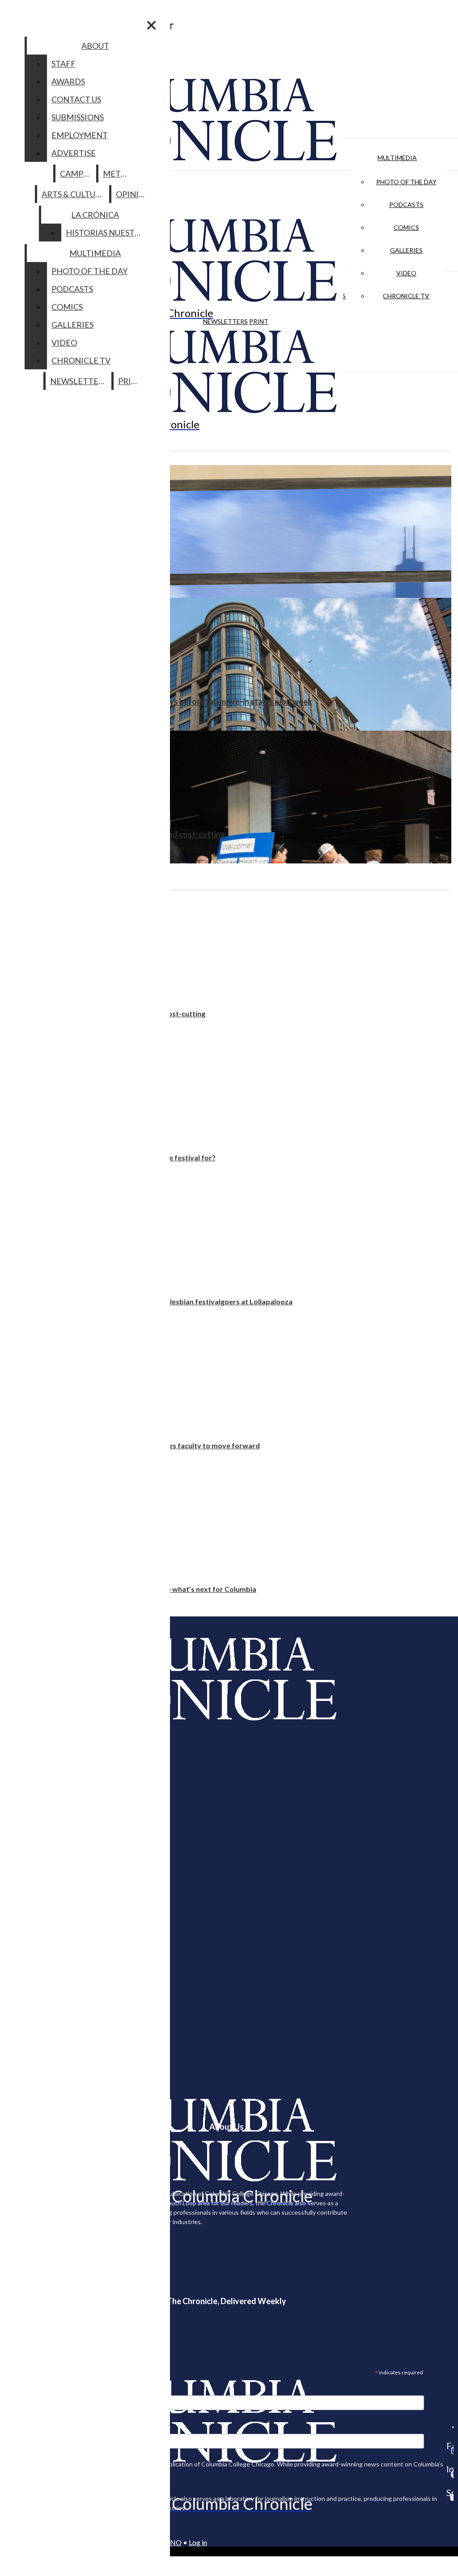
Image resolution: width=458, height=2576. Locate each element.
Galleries (406, 250)
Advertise (74, 153)
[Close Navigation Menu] (151, 25)
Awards (68, 81)
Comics (406, 227)
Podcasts (406, 205)
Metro (118, 173)
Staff (64, 63)
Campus (76, 173)
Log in (198, 2542)
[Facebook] (450, 2427)
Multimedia (397, 158)
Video (406, 273)
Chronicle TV (406, 296)
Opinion (134, 194)
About (95, 46)
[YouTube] (450, 2497)
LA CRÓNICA (95, 215)
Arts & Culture (74, 194)
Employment (80, 135)
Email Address (36, 2390)
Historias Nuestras (108, 233)
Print (259, 321)
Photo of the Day (406, 182)
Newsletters (225, 321)
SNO (174, 2542)
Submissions (78, 117)
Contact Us (76, 99)
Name (24, 2428)
